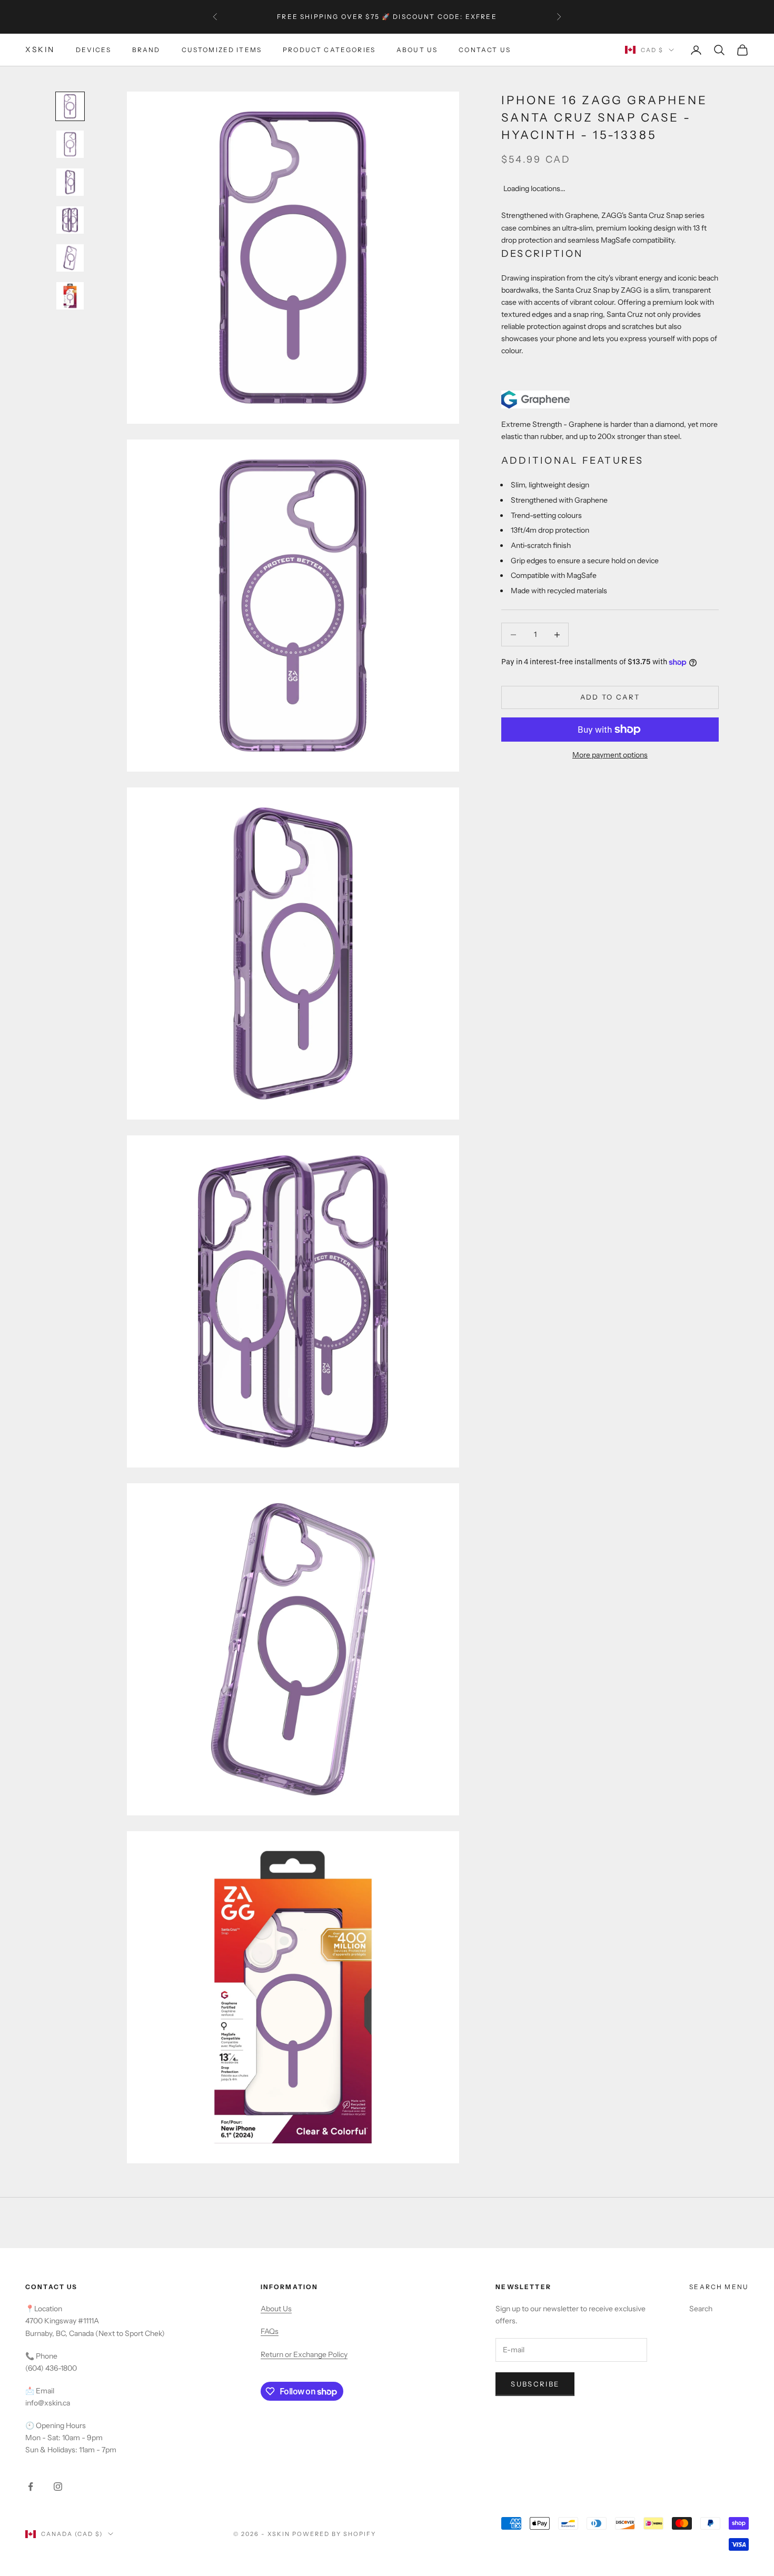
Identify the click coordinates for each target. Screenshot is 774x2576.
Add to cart (610, 697)
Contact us (485, 50)
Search (701, 2309)
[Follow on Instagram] (58, 2487)
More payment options (610, 755)
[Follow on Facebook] (31, 2487)
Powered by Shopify (334, 2534)
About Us (417, 50)
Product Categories (329, 50)
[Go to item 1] (70, 106)
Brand (146, 50)
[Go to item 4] (70, 220)
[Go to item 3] (70, 182)
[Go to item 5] (70, 258)
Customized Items (222, 50)
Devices (93, 50)
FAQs (270, 2331)
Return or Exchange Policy (304, 2354)
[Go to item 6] (70, 296)
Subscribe (535, 2384)
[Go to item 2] (70, 144)
